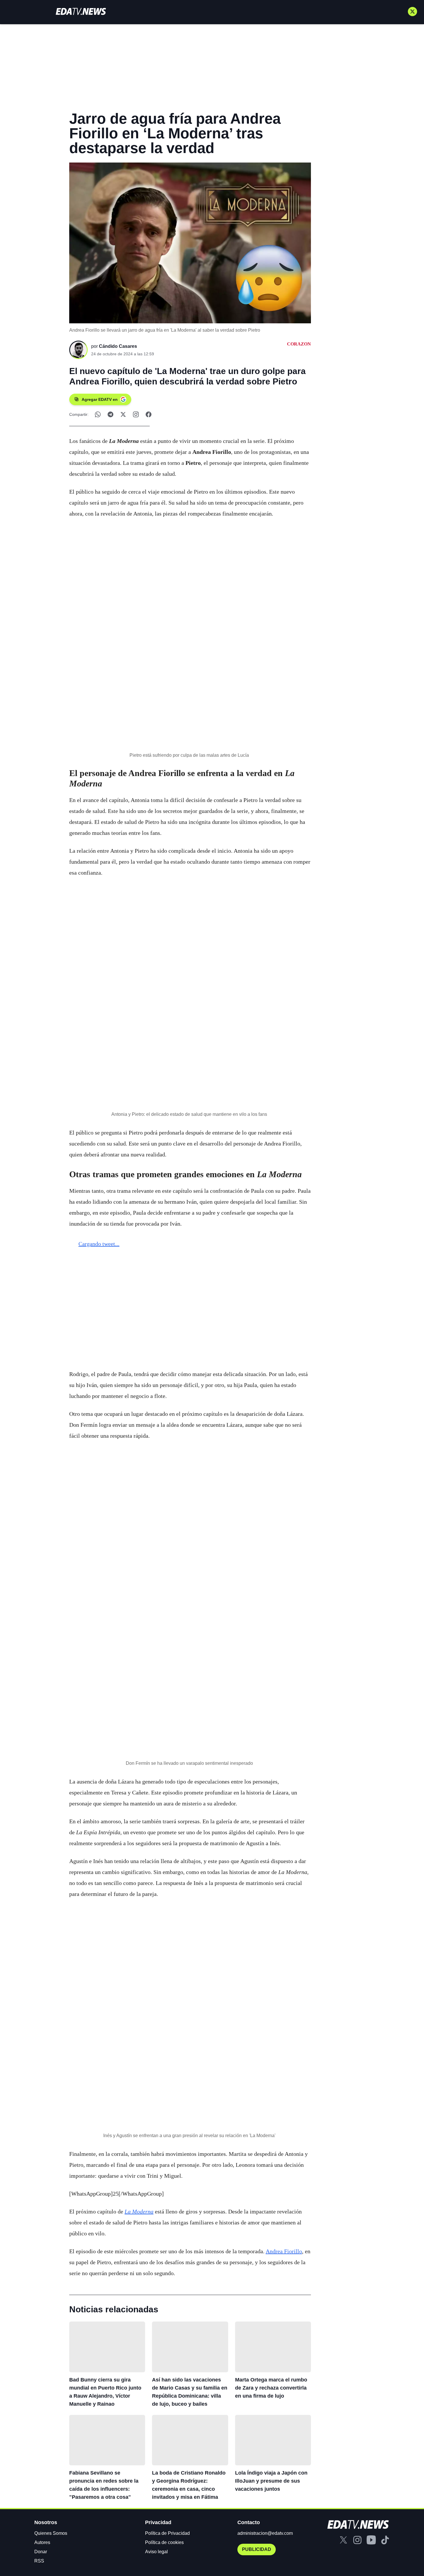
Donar (41, 2552)
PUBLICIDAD (257, 2549)
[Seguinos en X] (412, 12)
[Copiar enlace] (136, 414)
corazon (299, 344)
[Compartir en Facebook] (149, 414)
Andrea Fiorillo (284, 2251)
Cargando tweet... (99, 1244)
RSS (39, 2561)
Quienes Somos (51, 2533)
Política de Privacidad (167, 2533)
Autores (42, 2542)
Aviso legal (156, 2552)
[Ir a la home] (81, 11)
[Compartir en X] (123, 414)
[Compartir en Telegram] (110, 414)
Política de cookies (164, 2542)
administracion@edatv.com (265, 2533)
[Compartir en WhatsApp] (98, 414)
